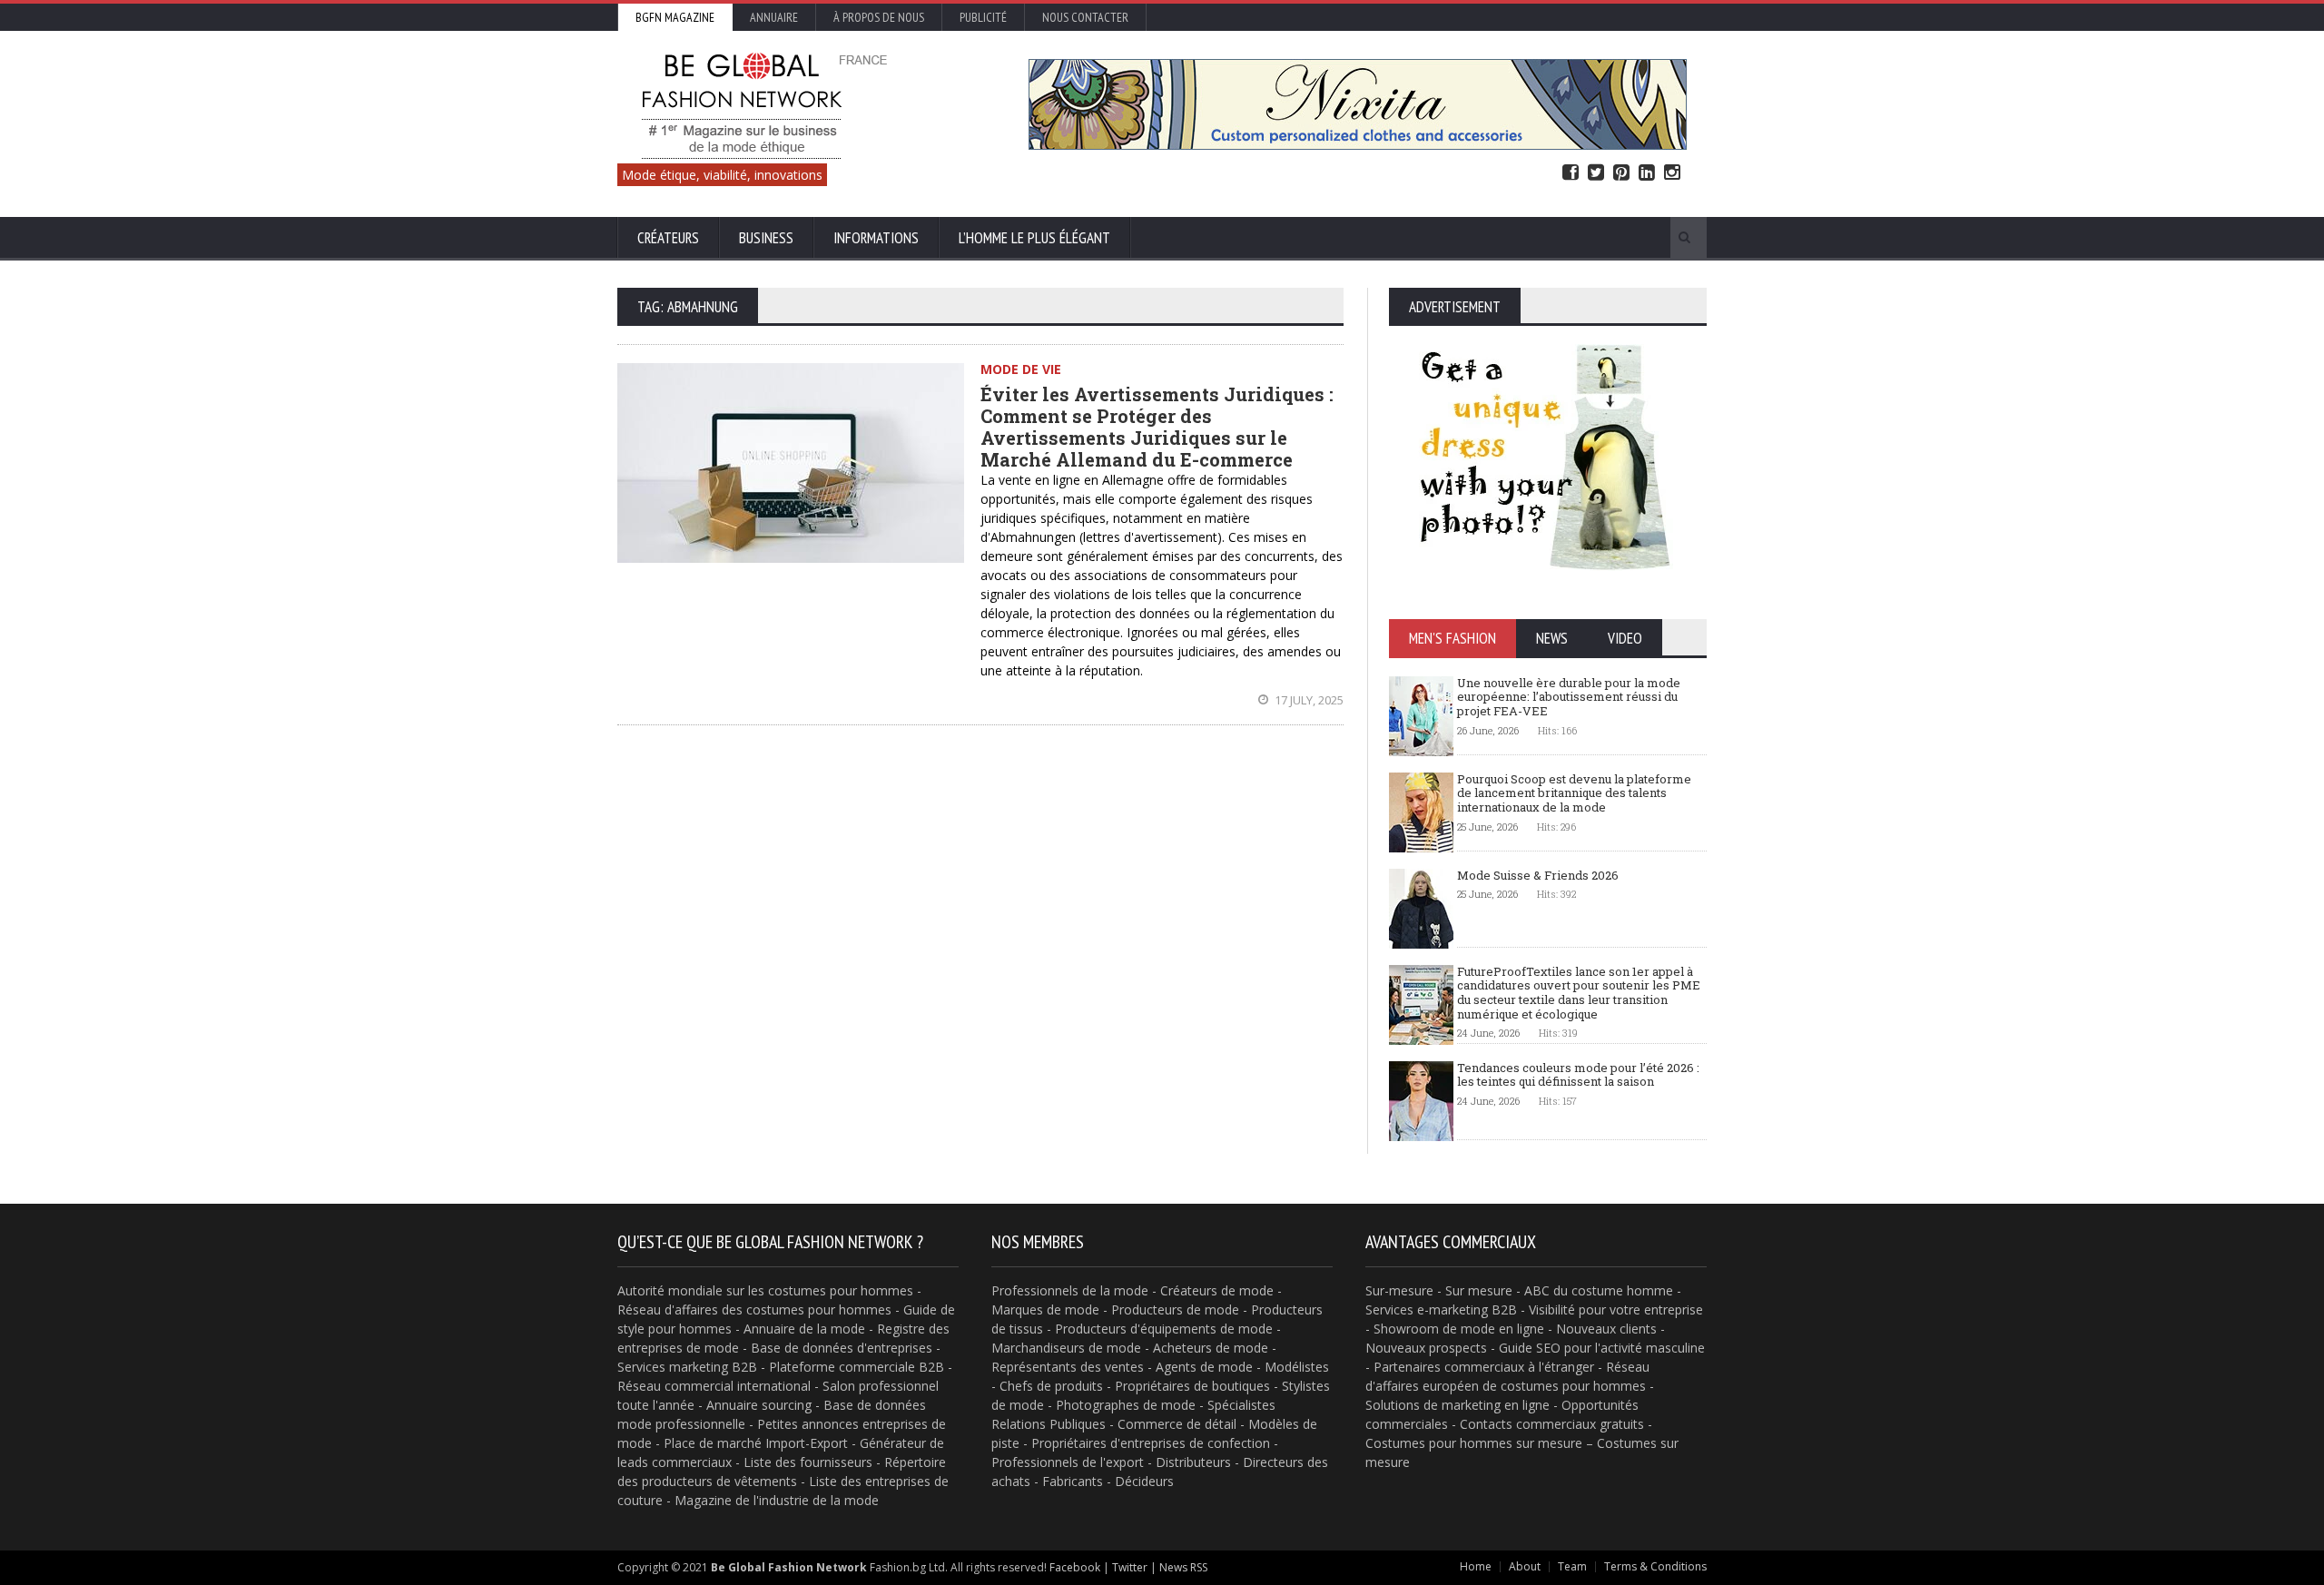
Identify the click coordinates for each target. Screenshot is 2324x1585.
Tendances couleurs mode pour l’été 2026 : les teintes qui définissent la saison (1578, 1075)
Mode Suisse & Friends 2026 (1538, 875)
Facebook (1571, 173)
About (1525, 1566)
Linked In (1647, 173)
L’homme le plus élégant (1034, 238)
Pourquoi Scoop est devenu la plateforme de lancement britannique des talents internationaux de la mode (1574, 793)
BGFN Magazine (675, 17)
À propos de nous (879, 17)
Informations (876, 238)
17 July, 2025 (1308, 700)
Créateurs (668, 238)
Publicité (983, 17)
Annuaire (774, 17)
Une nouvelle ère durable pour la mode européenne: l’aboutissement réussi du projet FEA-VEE (1569, 697)
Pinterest (1621, 173)
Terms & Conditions (1655, 1566)
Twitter (1596, 173)
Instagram (1672, 173)
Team (1572, 1566)
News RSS (1183, 1567)
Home (1476, 1566)
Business (766, 238)
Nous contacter (1085, 17)
